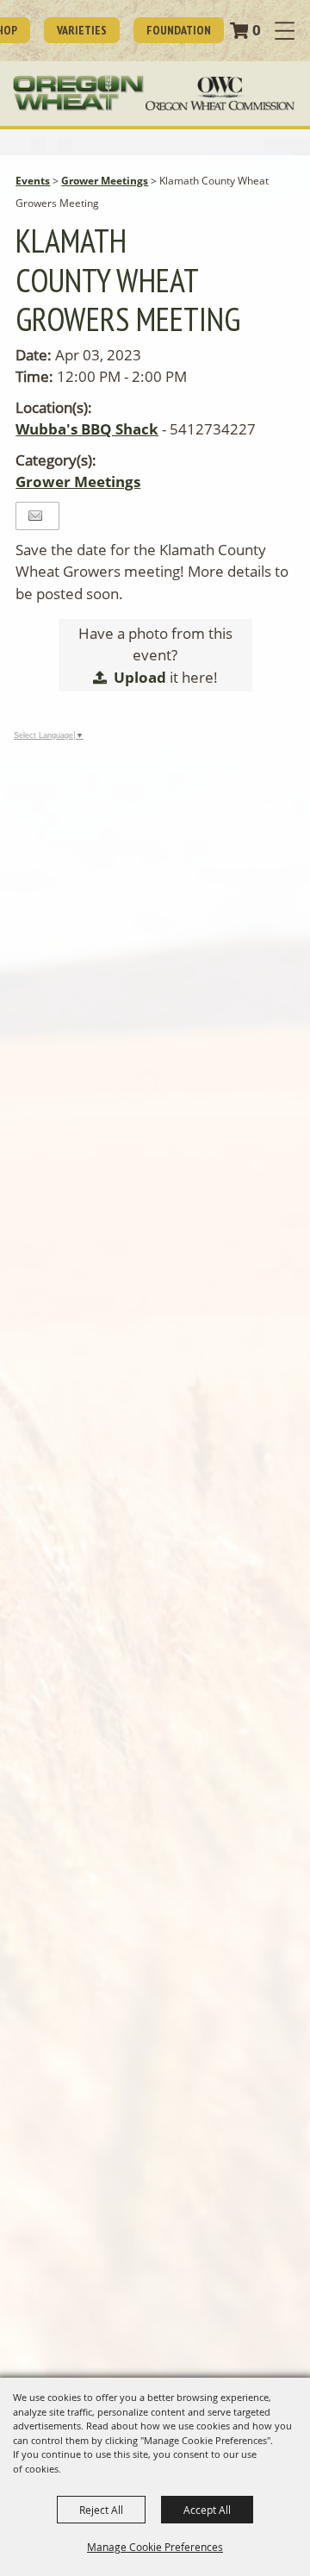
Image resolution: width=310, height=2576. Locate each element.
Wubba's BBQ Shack (87, 429)
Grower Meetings (105, 181)
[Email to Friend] (35, 516)
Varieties (82, 30)
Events (33, 181)
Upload (140, 677)
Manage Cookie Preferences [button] (155, 2547)
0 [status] (257, 30)
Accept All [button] (207, 2510)
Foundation (179, 30)
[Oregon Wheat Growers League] (78, 93)
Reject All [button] (101, 2510)
